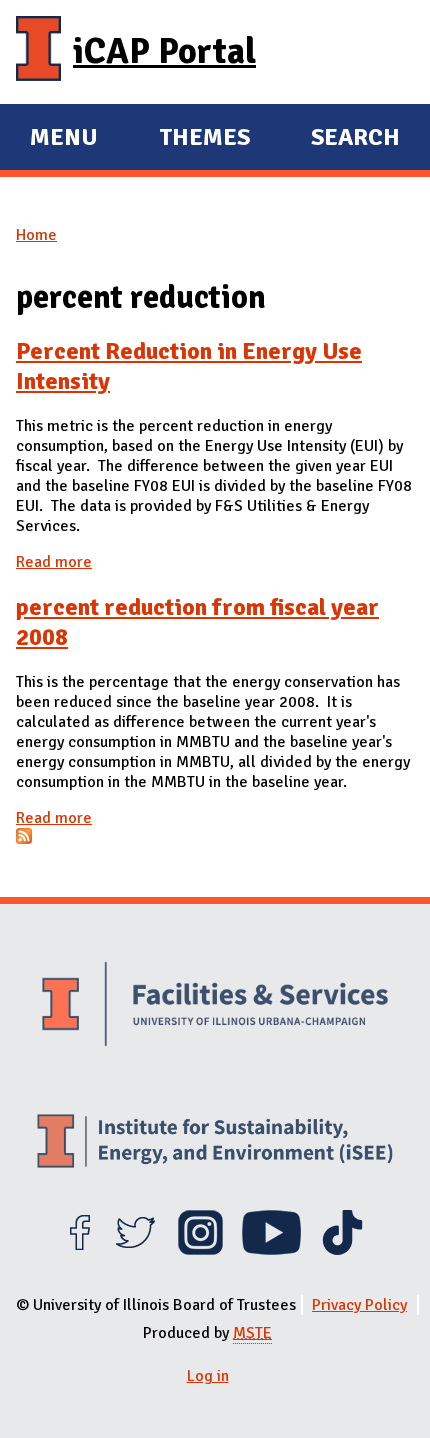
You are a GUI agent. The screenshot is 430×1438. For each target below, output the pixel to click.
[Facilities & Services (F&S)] (215, 1007)
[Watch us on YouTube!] (271, 1250)
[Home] (38, 52)
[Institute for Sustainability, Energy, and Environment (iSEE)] (215, 1143)
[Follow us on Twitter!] (135, 1250)
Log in (208, 1376)
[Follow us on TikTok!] (342, 1250)
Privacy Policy (359, 1305)
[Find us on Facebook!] (79, 1250)
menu (64, 140)
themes (204, 140)
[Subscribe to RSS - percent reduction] (24, 839)
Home (36, 235)
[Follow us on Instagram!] (200, 1250)
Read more (54, 562)
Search (355, 137)
